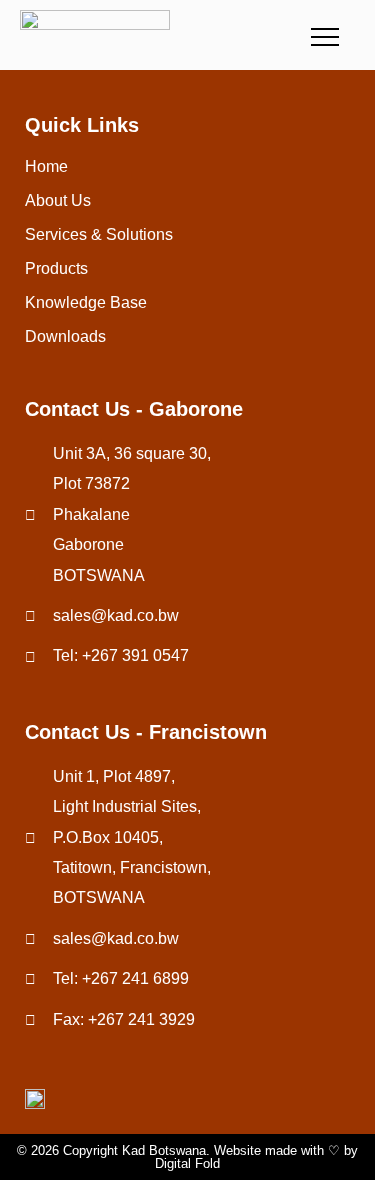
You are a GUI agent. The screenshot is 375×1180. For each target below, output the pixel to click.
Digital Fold (187, 1163)
